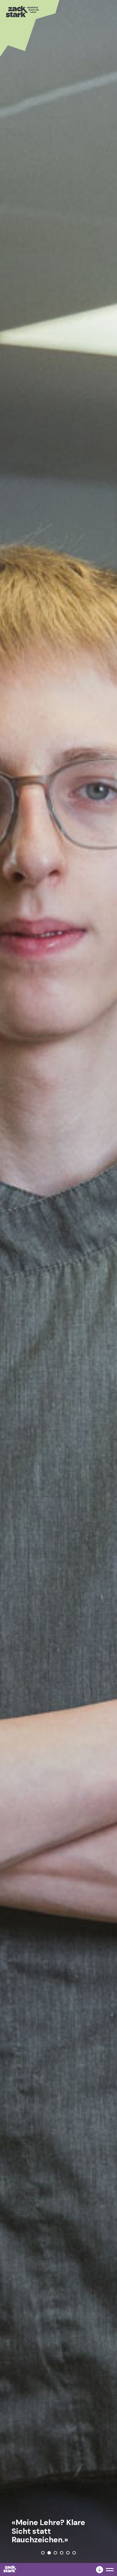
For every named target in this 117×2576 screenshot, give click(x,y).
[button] (43, 2553)
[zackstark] (10, 2571)
